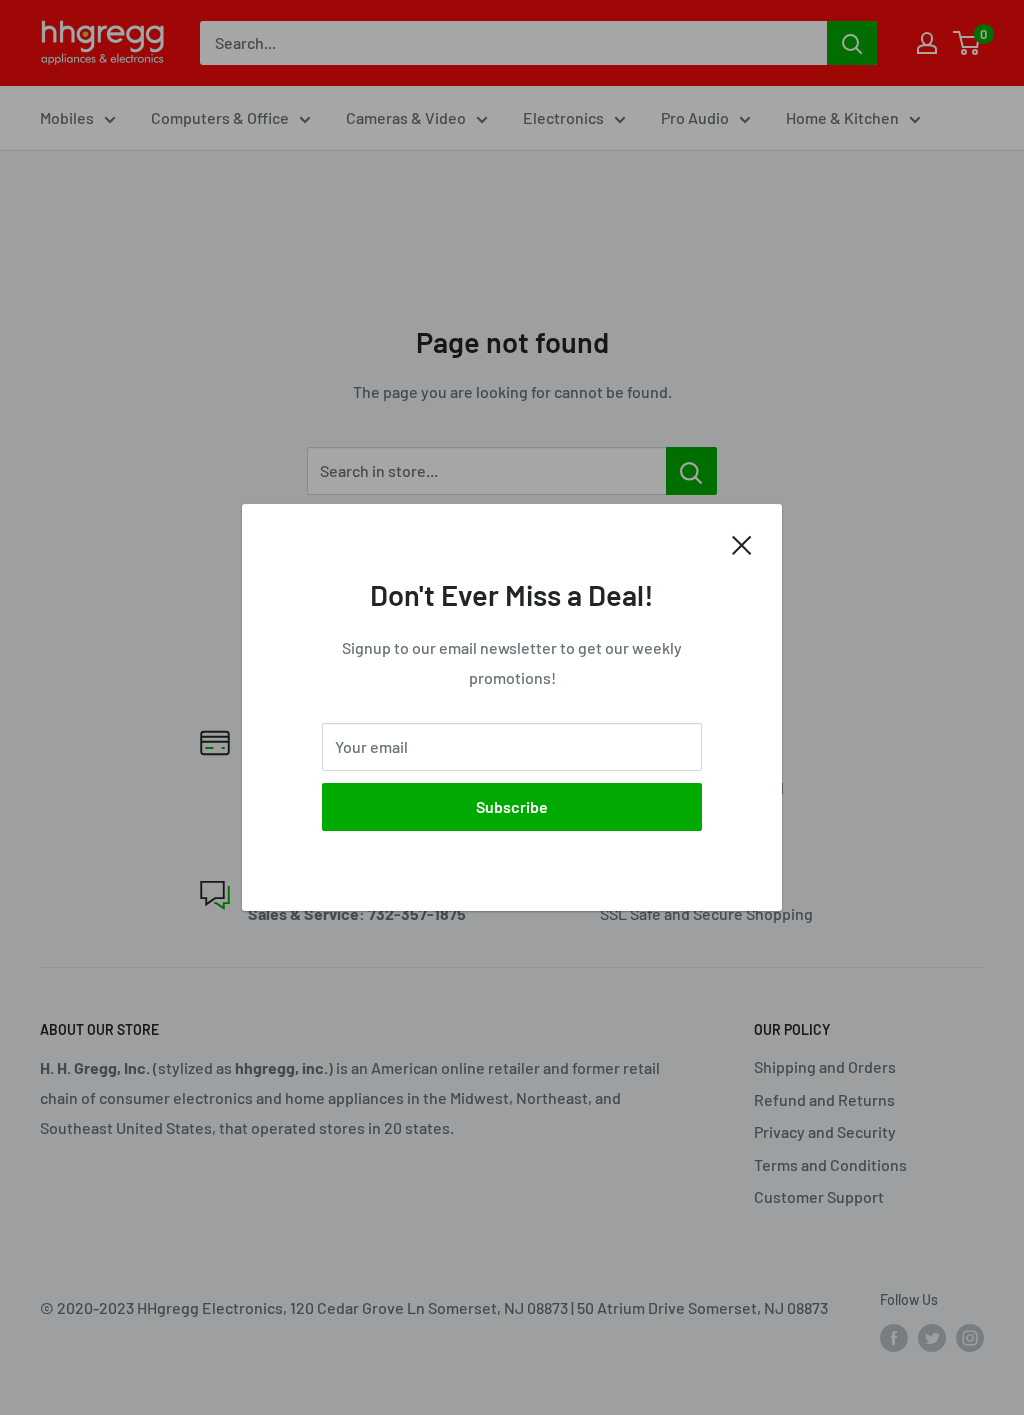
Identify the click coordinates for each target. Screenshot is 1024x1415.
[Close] (742, 543)
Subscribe (512, 806)
